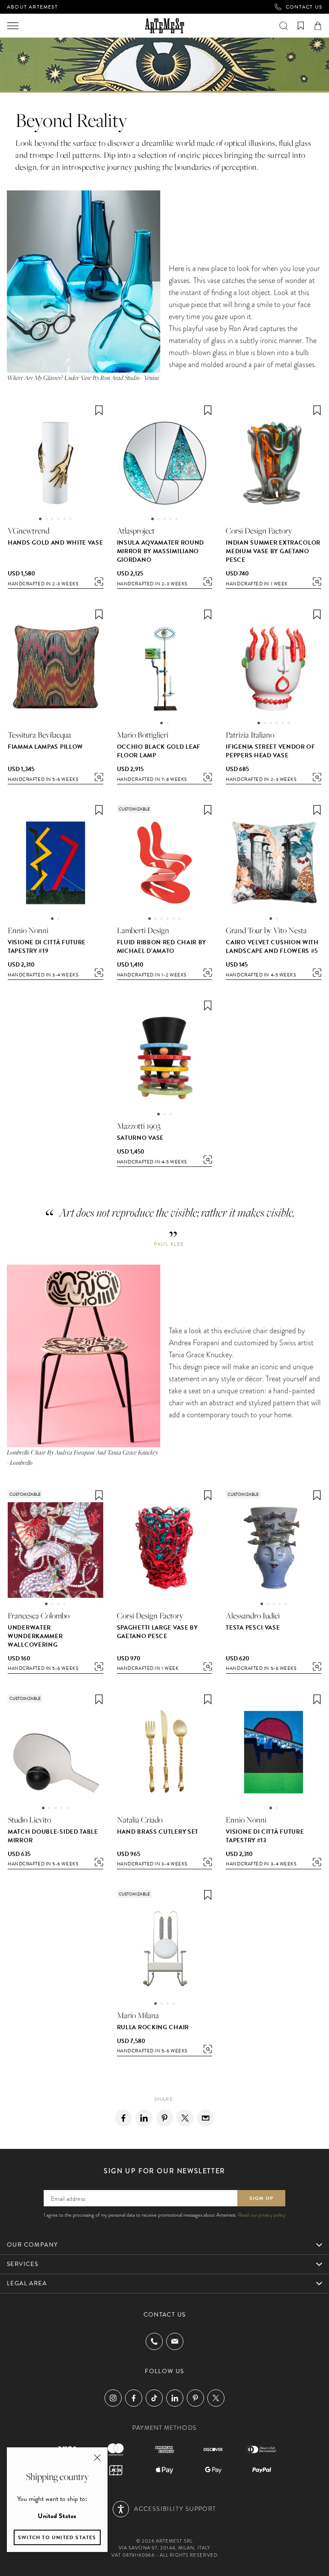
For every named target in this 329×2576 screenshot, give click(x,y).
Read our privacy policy (262, 2215)
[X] (185, 2118)
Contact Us (304, 7)
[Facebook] (123, 2118)
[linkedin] (144, 2118)
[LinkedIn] (175, 2398)
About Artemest (32, 7)
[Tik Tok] (154, 2398)
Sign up (261, 2198)
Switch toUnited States (57, 2537)
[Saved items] (301, 26)
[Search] (284, 26)
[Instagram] (113, 2398)
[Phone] (154, 2341)
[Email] (206, 2118)
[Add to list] (99, 410)
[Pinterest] (164, 2118)
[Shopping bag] (318, 26)
